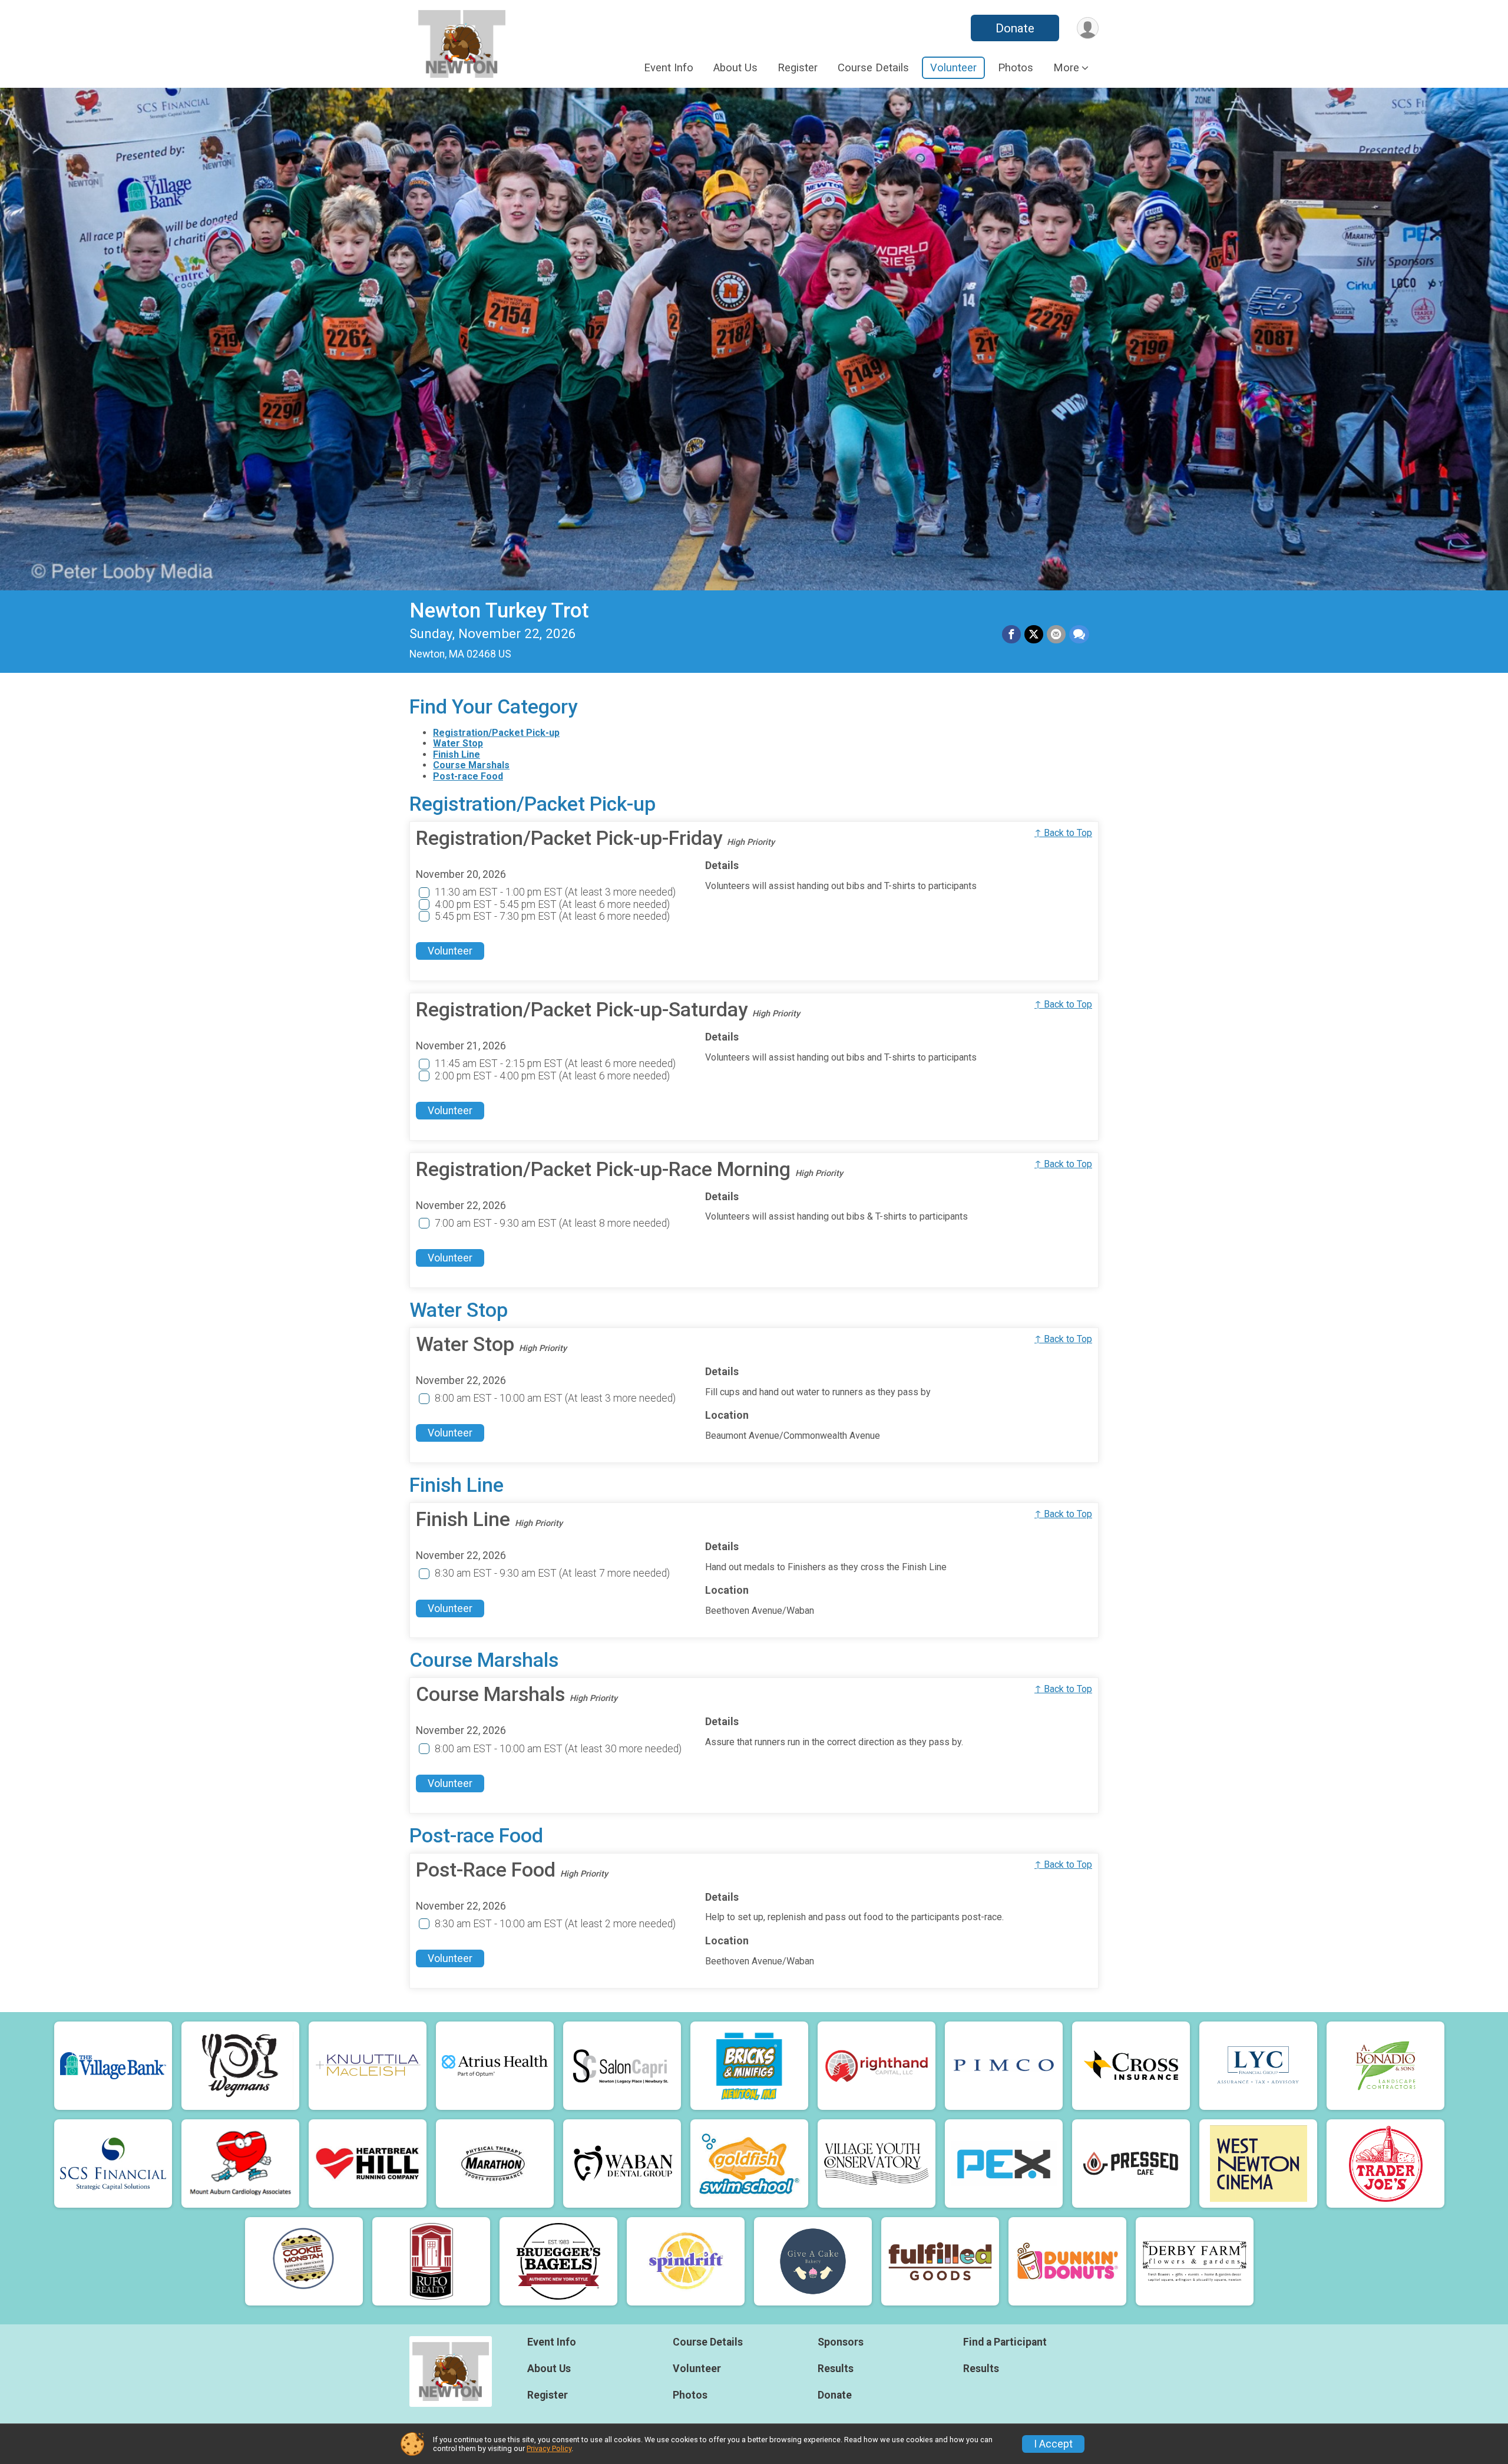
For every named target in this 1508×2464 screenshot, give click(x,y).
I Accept (1053, 2444)
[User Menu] (1088, 28)
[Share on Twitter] (1034, 635)
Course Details (873, 68)
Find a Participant (1005, 2342)
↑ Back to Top (1063, 833)
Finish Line (457, 754)
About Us (735, 68)
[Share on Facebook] (1011, 635)
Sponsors (841, 2342)
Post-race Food (468, 776)
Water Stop (458, 743)
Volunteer (953, 68)
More (1066, 68)
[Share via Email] (1056, 635)
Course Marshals (471, 765)
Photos (1016, 68)
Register (798, 68)
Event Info (669, 68)
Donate (1015, 28)
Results (836, 2369)
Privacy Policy (549, 2448)
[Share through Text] (1079, 635)
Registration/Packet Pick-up (496, 733)
